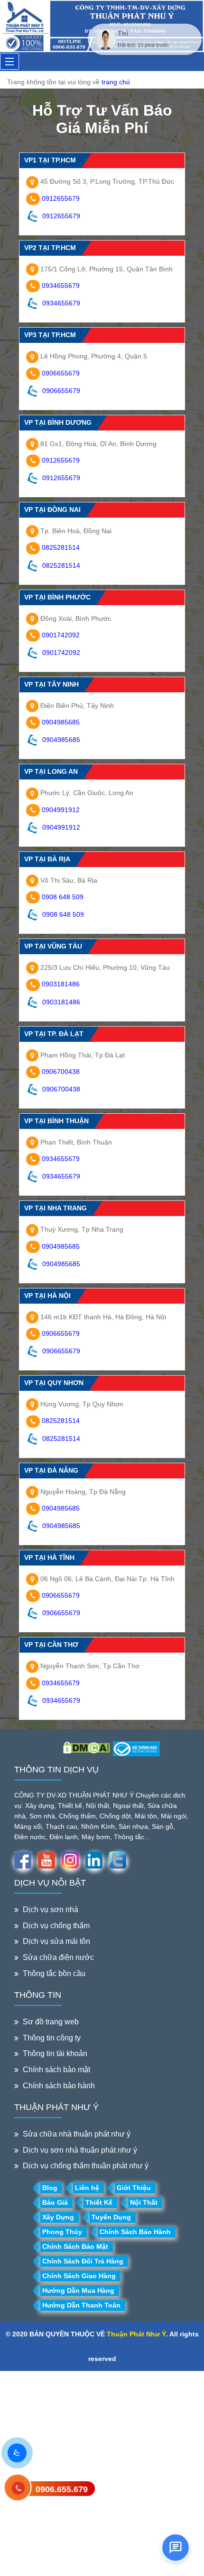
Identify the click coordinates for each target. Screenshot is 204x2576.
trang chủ (116, 82)
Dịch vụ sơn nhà (51, 1910)
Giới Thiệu (134, 2188)
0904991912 (61, 810)
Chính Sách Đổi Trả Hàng (83, 2261)
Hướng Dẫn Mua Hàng (78, 2290)
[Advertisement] (102, 2473)
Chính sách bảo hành (59, 2086)
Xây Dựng (58, 2217)
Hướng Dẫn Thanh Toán (81, 2305)
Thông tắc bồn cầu (54, 1973)
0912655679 (61, 198)
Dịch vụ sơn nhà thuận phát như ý (80, 2150)
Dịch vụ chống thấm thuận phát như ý (86, 2166)
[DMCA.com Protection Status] (87, 1747)
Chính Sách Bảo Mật (75, 2246)
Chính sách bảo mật (56, 2070)
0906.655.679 (62, 2489)
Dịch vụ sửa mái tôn (56, 1941)
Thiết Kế (99, 2202)
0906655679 (61, 373)
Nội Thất (144, 2202)
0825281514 (61, 547)
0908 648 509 (63, 897)
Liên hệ (87, 2188)
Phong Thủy (62, 2232)
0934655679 (61, 286)
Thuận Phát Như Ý (136, 2334)
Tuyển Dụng (111, 2217)
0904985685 (61, 722)
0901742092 (61, 635)
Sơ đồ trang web (51, 2022)
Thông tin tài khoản (55, 2053)
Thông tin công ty (52, 2038)
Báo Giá (55, 2202)
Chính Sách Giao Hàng (79, 2276)
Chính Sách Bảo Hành (135, 2232)
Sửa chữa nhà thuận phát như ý (77, 2134)
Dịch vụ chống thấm (56, 1926)
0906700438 (61, 1072)
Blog (50, 2188)
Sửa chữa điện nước (58, 1957)
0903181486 (61, 984)
